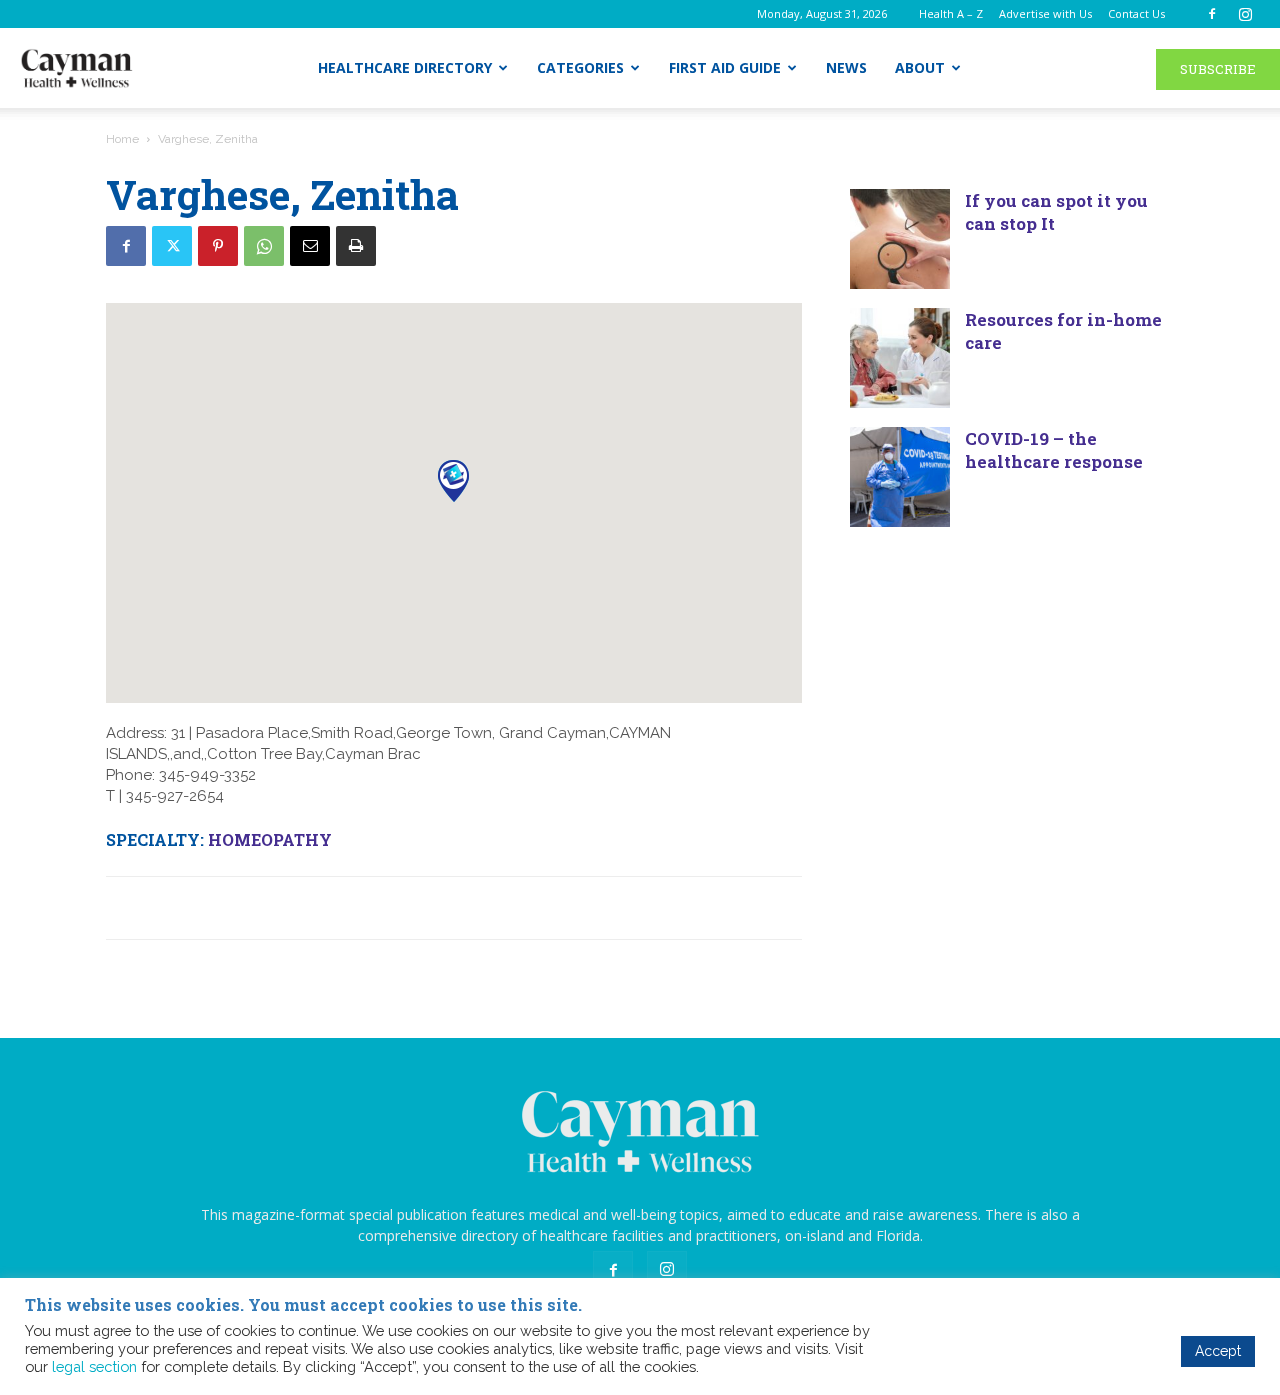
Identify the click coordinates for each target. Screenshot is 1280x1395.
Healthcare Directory (405, 67)
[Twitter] (172, 246)
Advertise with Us (1045, 13)
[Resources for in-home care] (900, 358)
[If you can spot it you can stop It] (900, 239)
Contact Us (1136, 13)
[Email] (310, 246)
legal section (94, 1366)
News (846, 67)
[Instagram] (1245, 14)
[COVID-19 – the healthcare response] (900, 477)
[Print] (356, 246)
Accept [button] (1218, 1351)
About (920, 67)
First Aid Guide (725, 67)
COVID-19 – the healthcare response (1054, 450)
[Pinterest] (218, 246)
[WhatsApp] (264, 246)
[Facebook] (1212, 14)
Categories (580, 67)
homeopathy (270, 839)
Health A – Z (951, 13)
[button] (453, 480)
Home (122, 139)
